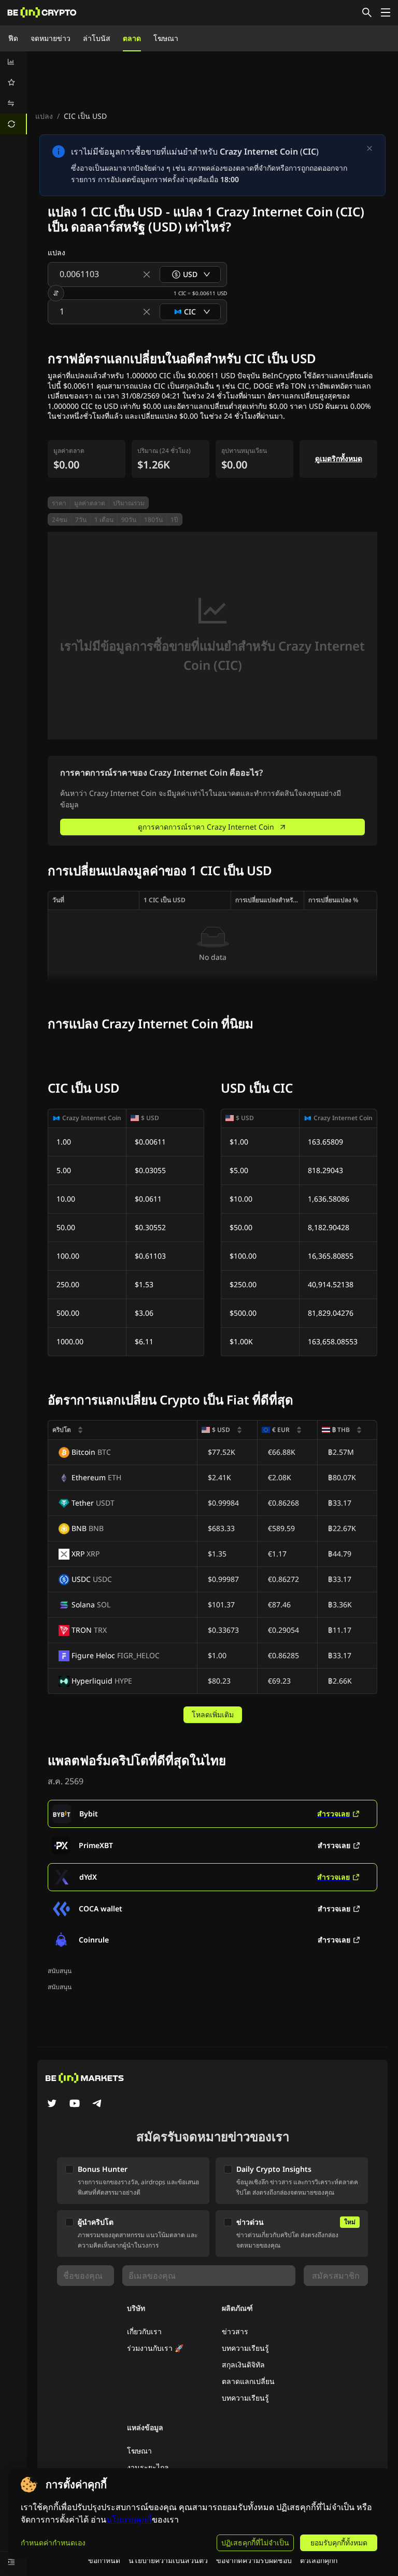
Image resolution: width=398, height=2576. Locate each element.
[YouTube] (75, 2104)
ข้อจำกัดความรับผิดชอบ (254, 2560)
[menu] (13, 93)
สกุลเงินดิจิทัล (243, 2365)
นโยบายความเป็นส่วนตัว (168, 2560)
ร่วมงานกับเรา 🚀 (155, 2348)
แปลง (44, 116)
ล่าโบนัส (97, 38)
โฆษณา (166, 38)
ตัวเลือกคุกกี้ (319, 2560)
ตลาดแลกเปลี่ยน (248, 2381)
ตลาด (132, 38)
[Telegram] (97, 2104)
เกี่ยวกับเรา (144, 2331)
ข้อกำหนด (104, 2560)
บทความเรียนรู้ (245, 2348)
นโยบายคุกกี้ (129, 2520)
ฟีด (13, 38)
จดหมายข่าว (51, 38)
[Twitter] (52, 2104)
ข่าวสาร (235, 2331)
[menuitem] (13, 62)
